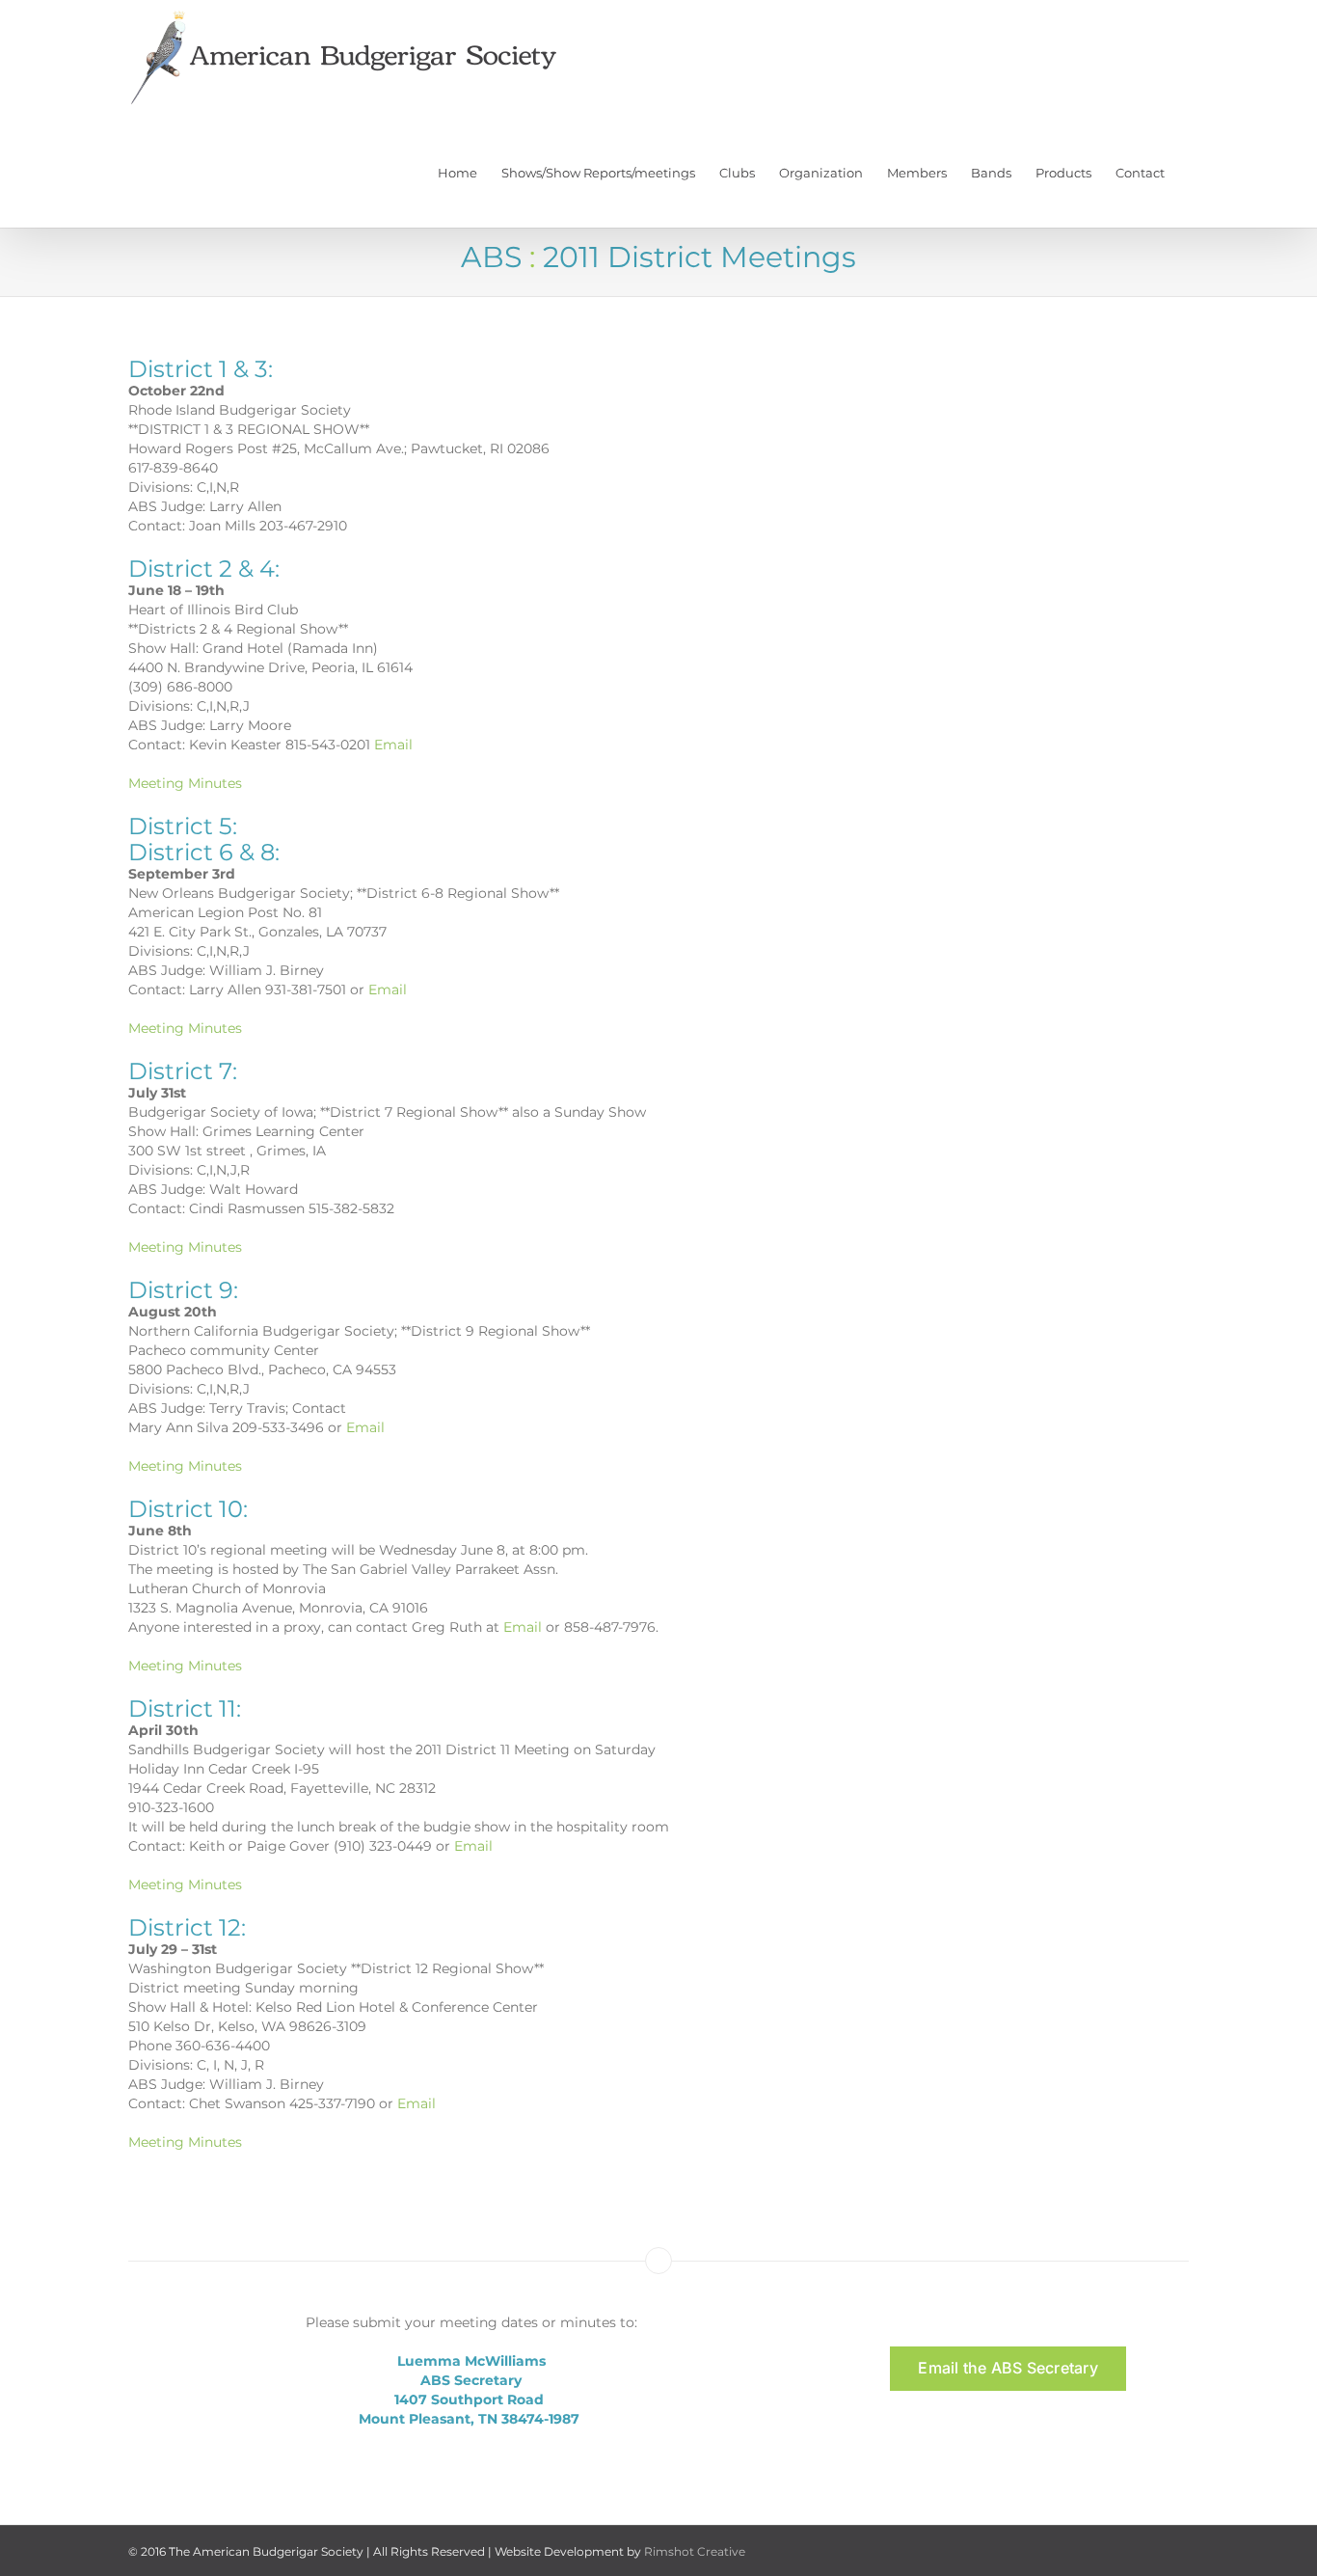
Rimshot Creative (695, 2551)
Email (391, 745)
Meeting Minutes (185, 783)
